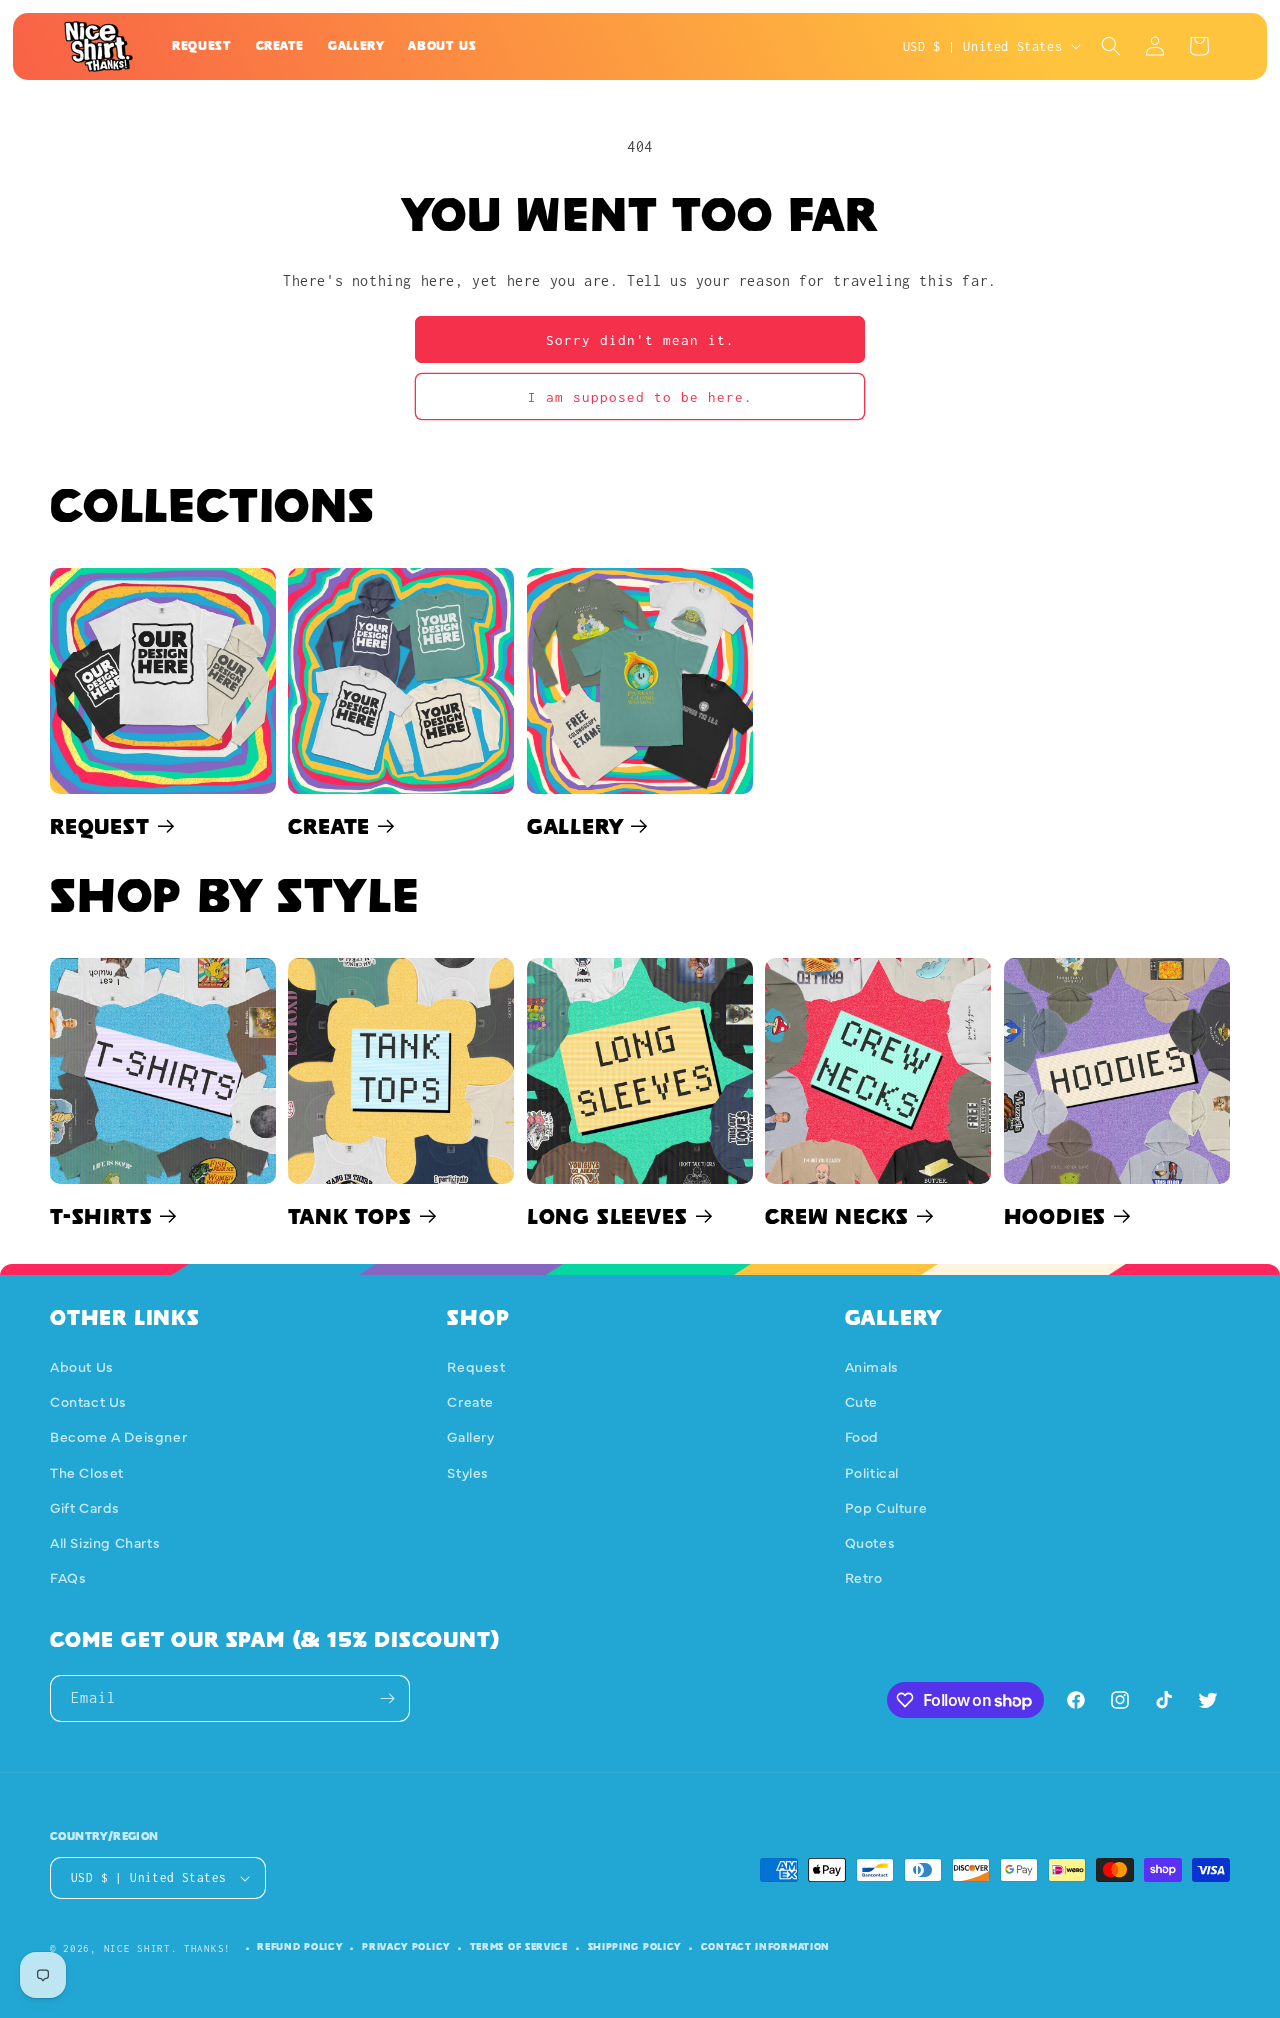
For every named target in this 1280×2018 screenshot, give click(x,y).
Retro (864, 1577)
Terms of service (519, 1946)
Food (862, 1436)
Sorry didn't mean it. (640, 340)
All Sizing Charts (105, 1542)
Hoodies (1055, 1216)
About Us (82, 1366)
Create (329, 826)
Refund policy (299, 1946)
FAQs (68, 1577)
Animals (872, 1366)
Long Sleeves (607, 1216)
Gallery (575, 826)
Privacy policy (406, 1946)
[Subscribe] (387, 1698)
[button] (1111, 46)
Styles (468, 1472)
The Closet (87, 1472)
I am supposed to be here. (640, 397)
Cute (861, 1401)
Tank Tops (349, 1216)
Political (872, 1472)
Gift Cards (85, 1507)
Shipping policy (635, 1946)
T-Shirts (101, 1216)
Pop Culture (886, 1507)
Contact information (765, 1946)
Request (100, 826)
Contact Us (88, 1401)
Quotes (870, 1542)
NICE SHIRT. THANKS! (167, 1948)
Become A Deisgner (118, 1436)
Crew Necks (837, 1216)
